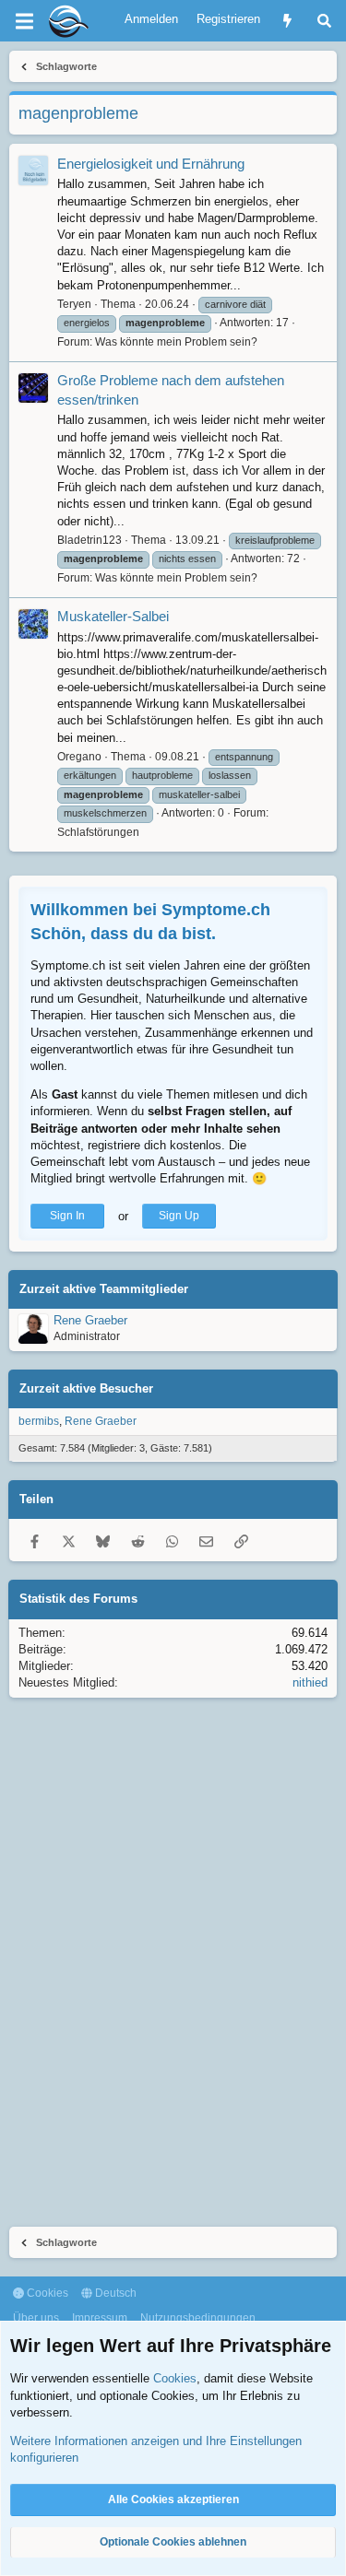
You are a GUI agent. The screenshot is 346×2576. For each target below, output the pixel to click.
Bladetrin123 (89, 540)
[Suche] (324, 21)
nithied (310, 1682)
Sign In (67, 1216)
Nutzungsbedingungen (198, 2318)
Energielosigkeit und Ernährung (151, 164)
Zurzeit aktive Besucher (86, 1388)
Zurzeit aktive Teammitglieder (104, 1289)
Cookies (46, 2293)
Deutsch (114, 2293)
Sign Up (179, 1216)
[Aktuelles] (287, 21)
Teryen (74, 304)
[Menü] (24, 21)
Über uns (36, 2318)
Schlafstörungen (98, 832)
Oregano (79, 757)
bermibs (39, 1421)
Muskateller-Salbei (113, 616)
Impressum (100, 2318)
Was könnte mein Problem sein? (176, 342)
